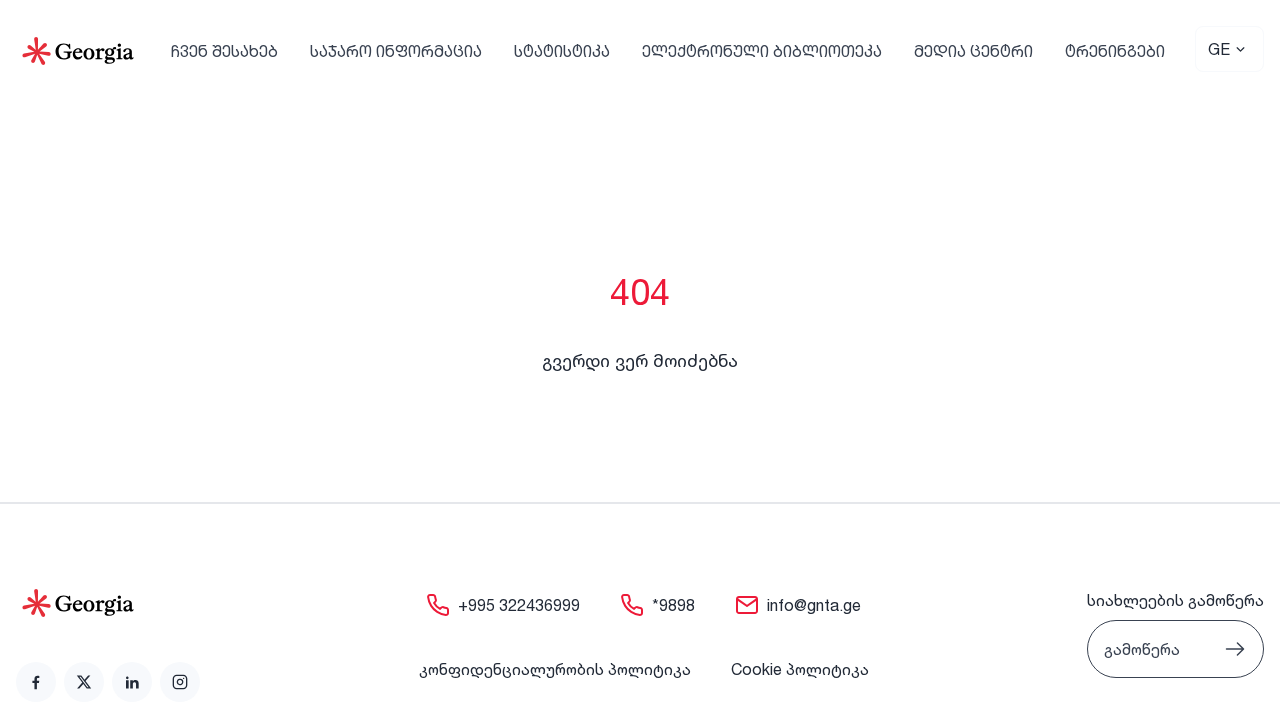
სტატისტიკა (562, 51)
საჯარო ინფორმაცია (396, 51)
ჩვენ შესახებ (224, 51)
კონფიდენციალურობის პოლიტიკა (555, 669)
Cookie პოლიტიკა (800, 669)
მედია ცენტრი (973, 51)
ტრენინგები (1115, 51)
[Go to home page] (108, 603)
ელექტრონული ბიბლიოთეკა (762, 51)
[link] (36, 682)
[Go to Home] (78, 51)
